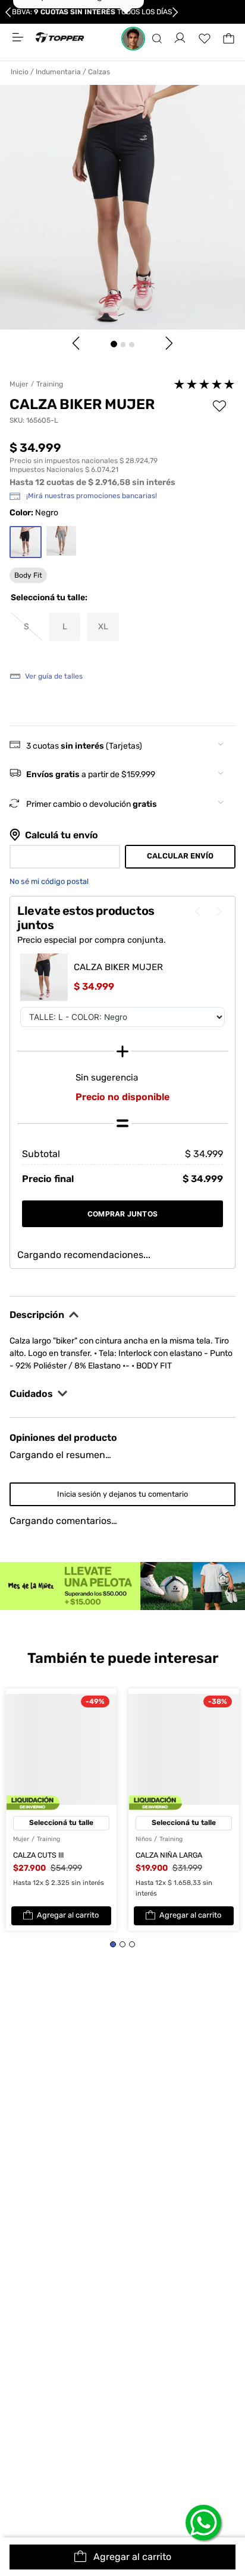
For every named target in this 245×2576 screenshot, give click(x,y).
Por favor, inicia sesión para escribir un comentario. (122, 1102)
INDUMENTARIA (58, 72)
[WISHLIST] (205, 39)
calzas (99, 72)
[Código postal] (65, 857)
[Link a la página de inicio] (22, 72)
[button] (157, 39)
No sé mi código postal (49, 881)
